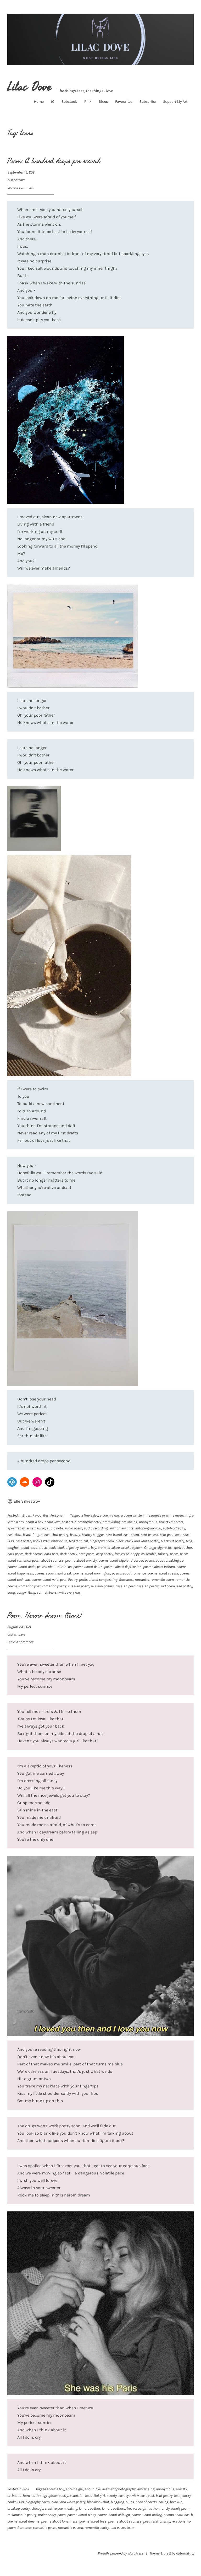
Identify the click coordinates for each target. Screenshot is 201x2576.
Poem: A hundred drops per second (54, 161)
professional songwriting (98, 1580)
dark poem (15, 1554)
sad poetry (184, 1586)
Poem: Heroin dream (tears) (45, 1616)
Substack (69, 102)
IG (53, 102)
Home (39, 102)
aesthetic (69, 1522)
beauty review (129, 2496)
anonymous (148, 1522)
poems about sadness (125, 2521)
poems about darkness (54, 1567)
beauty (75, 1535)
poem (174, 1554)
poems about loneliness (59, 2521)
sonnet (42, 1592)
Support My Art (175, 102)
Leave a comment (20, 188)
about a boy (34, 1522)
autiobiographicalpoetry (50, 2496)
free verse (122, 1554)
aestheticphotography (119, 2489)
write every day (69, 1592)
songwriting (26, 1592)
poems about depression (123, 1567)
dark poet (51, 1554)
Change (150, 1548)
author (114, 1528)
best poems (149, 1535)
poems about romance (129, 1573)
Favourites (124, 102)
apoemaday (16, 1528)
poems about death (88, 1567)
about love (52, 1522)
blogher (13, 1548)
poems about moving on (92, 1573)
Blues (103, 102)
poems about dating (147, 2515)
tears (53, 1592)
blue (34, 1548)
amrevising (111, 1522)
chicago (37, 2509)
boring (163, 2502)
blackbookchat (98, 2502)
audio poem (73, 1528)
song (11, 1592)
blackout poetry (172, 1541)
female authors (113, 2509)
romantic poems (70, 2528)
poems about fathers (159, 1567)
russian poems (102, 1586)
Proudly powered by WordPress (121, 2553)
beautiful (14, 1535)
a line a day (90, 1515)
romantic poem (162, 1580)
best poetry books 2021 (32, 1541)
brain (102, 1548)
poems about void (45, 1580)
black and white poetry (142, 1541)
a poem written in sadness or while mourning (156, 1515)
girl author (151, 2509)
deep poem (86, 1554)
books (85, 1548)
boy (93, 1548)
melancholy (47, 2515)
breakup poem (132, 1548)
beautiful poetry (56, 1535)
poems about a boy (82, 2515)
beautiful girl (33, 1535)
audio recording (96, 1528)
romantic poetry (54, 1586)
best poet (167, 1535)
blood (25, 1548)
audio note (55, 1528)
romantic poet (30, 1586)
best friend (114, 1535)
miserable (149, 1554)
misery (163, 1554)
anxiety (181, 2489)
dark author (183, 1548)
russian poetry (147, 1586)
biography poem (102, 1541)
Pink (88, 102)
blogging (117, 2502)
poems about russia (163, 1573)
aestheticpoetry (89, 1522)
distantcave (16, 180)
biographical (78, 1541)
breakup (113, 1548)
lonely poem (180, 2509)
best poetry (164, 2496)
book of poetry (68, 1548)
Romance (126, 1580)
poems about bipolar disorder (121, 1560)
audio (41, 1528)
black (119, 1541)
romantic (142, 1580)
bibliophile (59, 1541)
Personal (57, 1515)
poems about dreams (23, 2521)
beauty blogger (93, 1535)
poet (63, 1580)
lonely (165, 2509)
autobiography (174, 1528)
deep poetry (105, 1554)
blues (43, 1548)
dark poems (34, 1554)
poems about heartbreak (53, 1573)
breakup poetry (19, 2509)
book (52, 1548)
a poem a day (110, 1515)
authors (127, 1528)
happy (135, 1554)
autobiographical (148, 1528)
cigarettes (165, 1548)
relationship (161, 2521)
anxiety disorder (171, 1522)
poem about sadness (48, 1560)
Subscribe (148, 102)
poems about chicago (114, 2515)
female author (90, 2509)
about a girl (74, 2489)
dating (72, 2509)
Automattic (185, 2553)
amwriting (129, 1522)
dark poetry (68, 1554)
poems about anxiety (81, 1560)
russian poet (125, 1586)
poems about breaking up (164, 1560)
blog (189, 1541)
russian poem (79, 1586)
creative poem (55, 2509)
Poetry (73, 1580)
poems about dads (21, 1567)
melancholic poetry (22, 2515)
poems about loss (93, 2521)
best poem (131, 1535)
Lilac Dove (29, 87)
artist (30, 1528)
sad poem (167, 1586)
